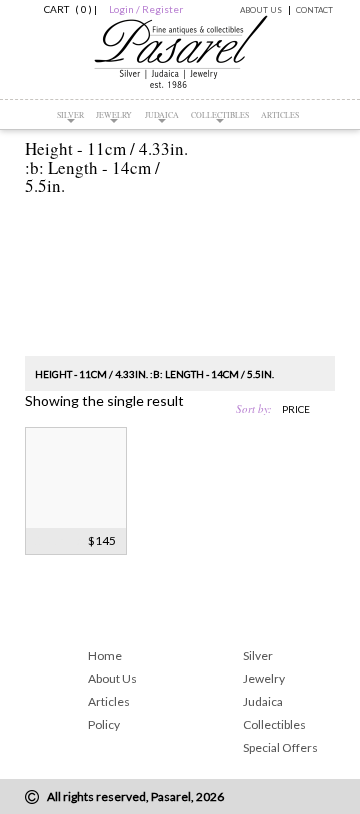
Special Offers (280, 747)
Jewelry (114, 115)
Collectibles (220, 115)
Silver (70, 115)
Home (105, 655)
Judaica (162, 115)
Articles (280, 115)
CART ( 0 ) (65, 9)
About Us (261, 10)
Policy (104, 724)
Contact (314, 10)
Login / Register (146, 9)
